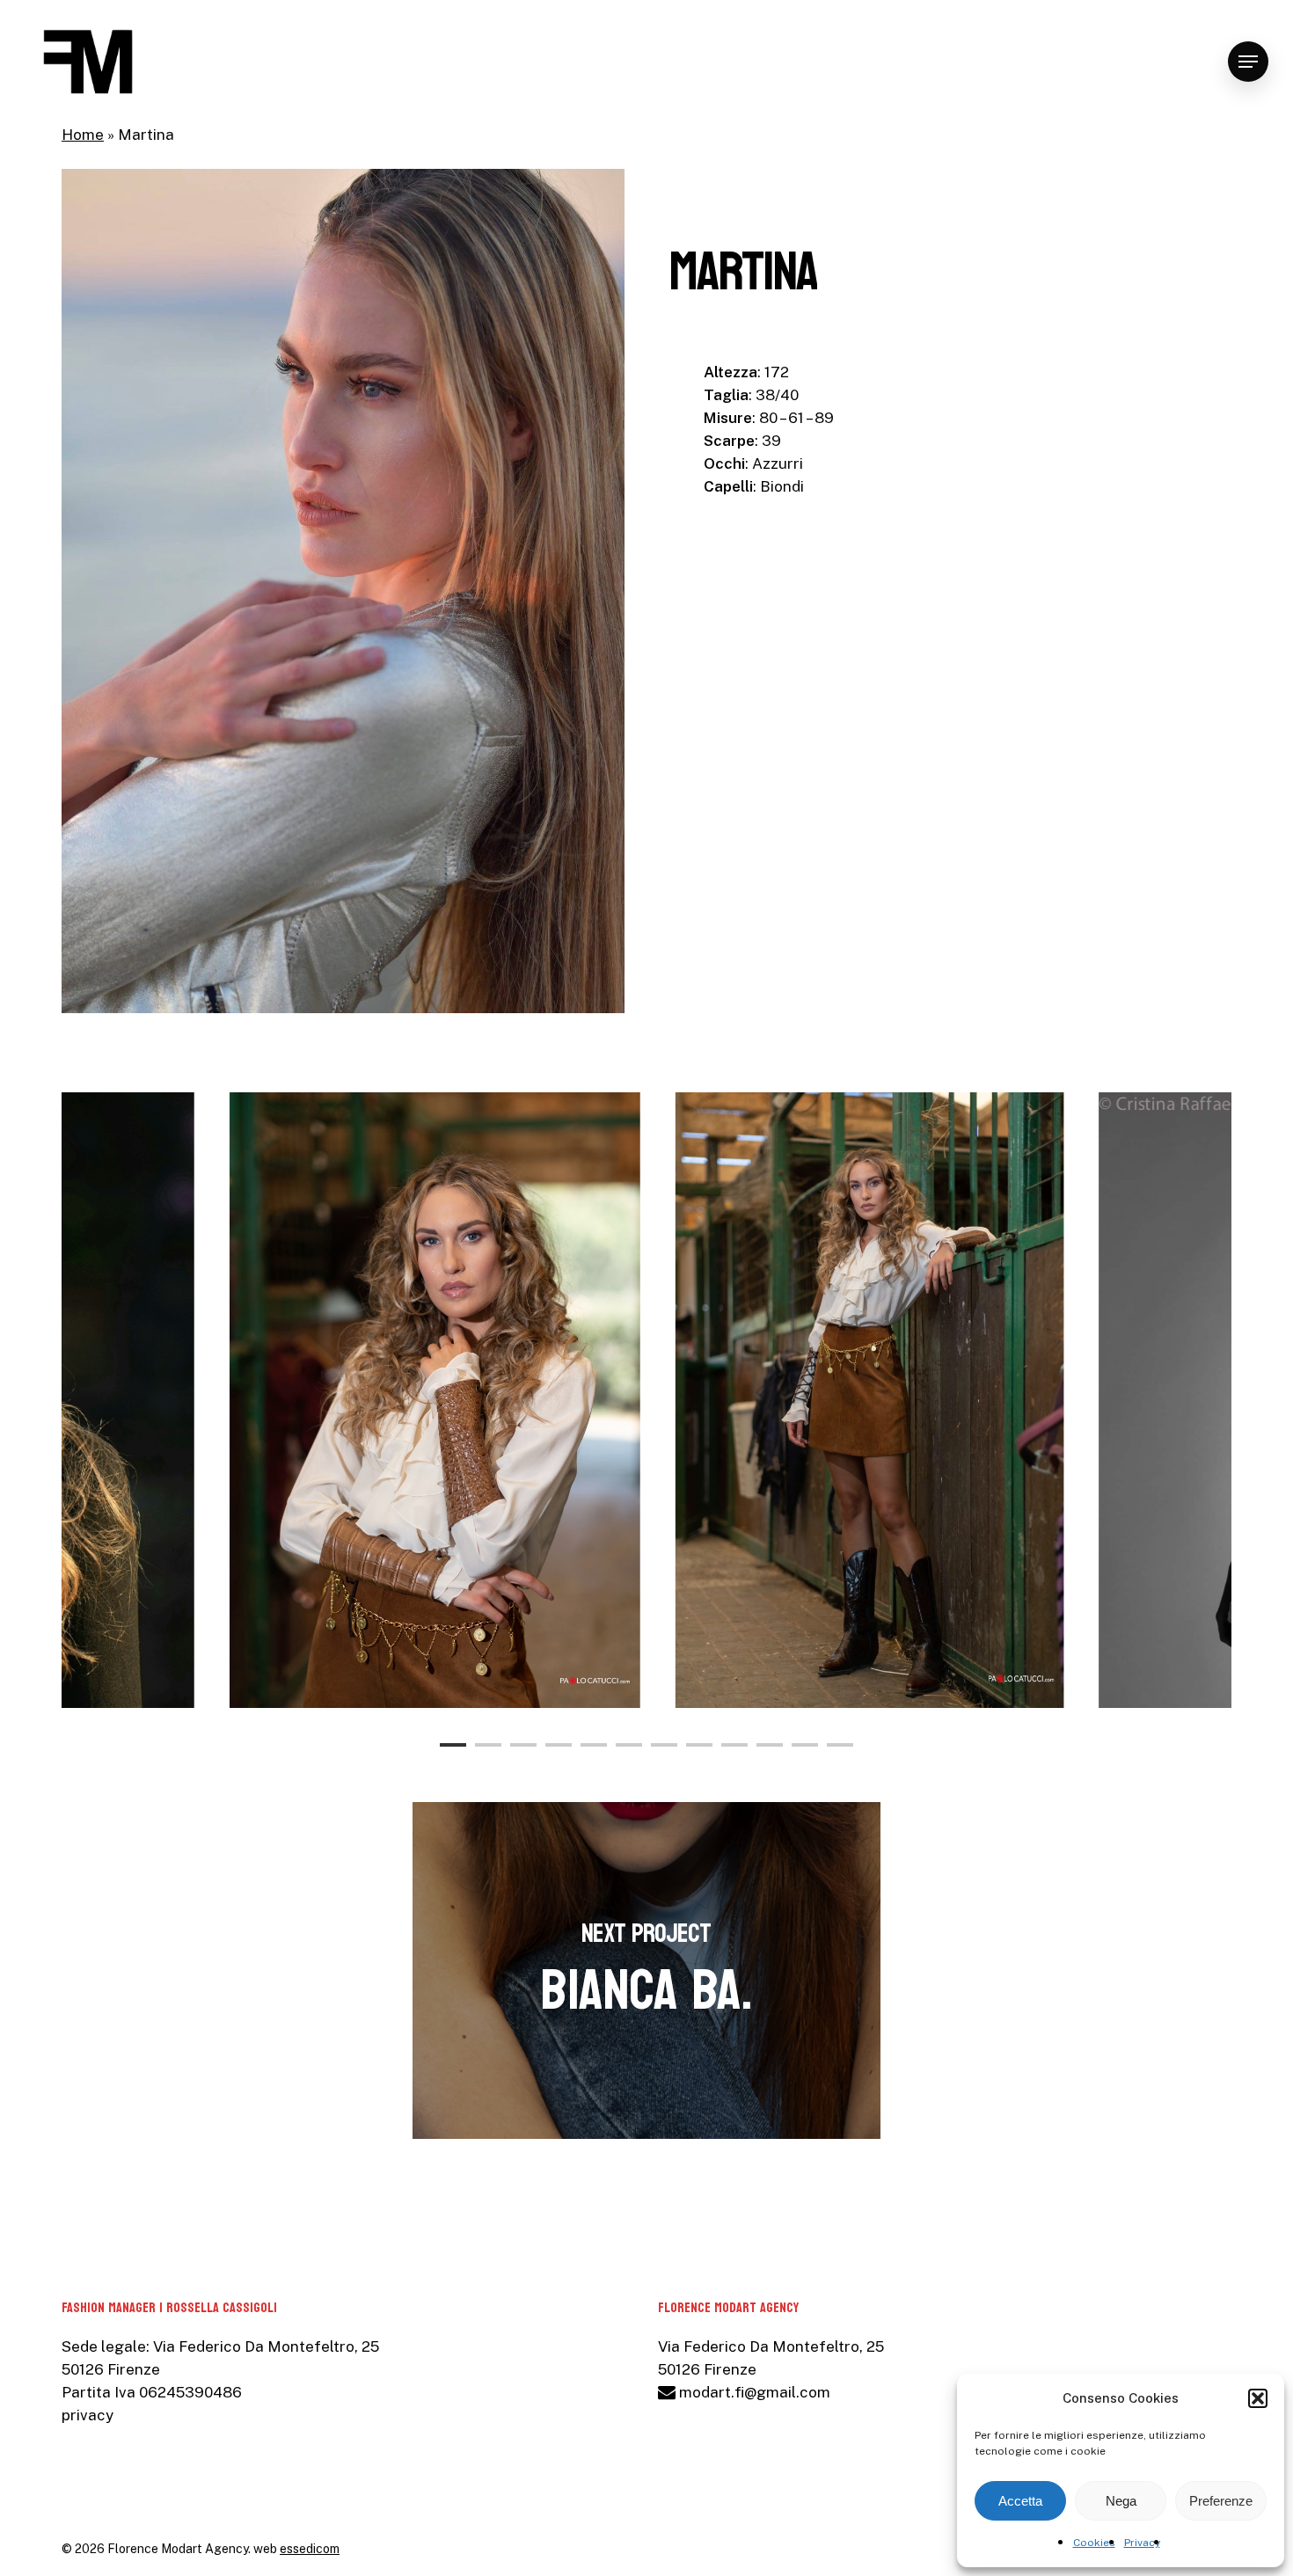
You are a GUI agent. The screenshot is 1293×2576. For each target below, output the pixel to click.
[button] (1258, 2398)
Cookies (1094, 2543)
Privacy (1142, 2543)
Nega (1121, 2501)
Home (83, 135)
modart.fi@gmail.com (753, 2392)
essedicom (310, 2549)
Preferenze (1221, 2501)
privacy (88, 2415)
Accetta (1020, 2501)
